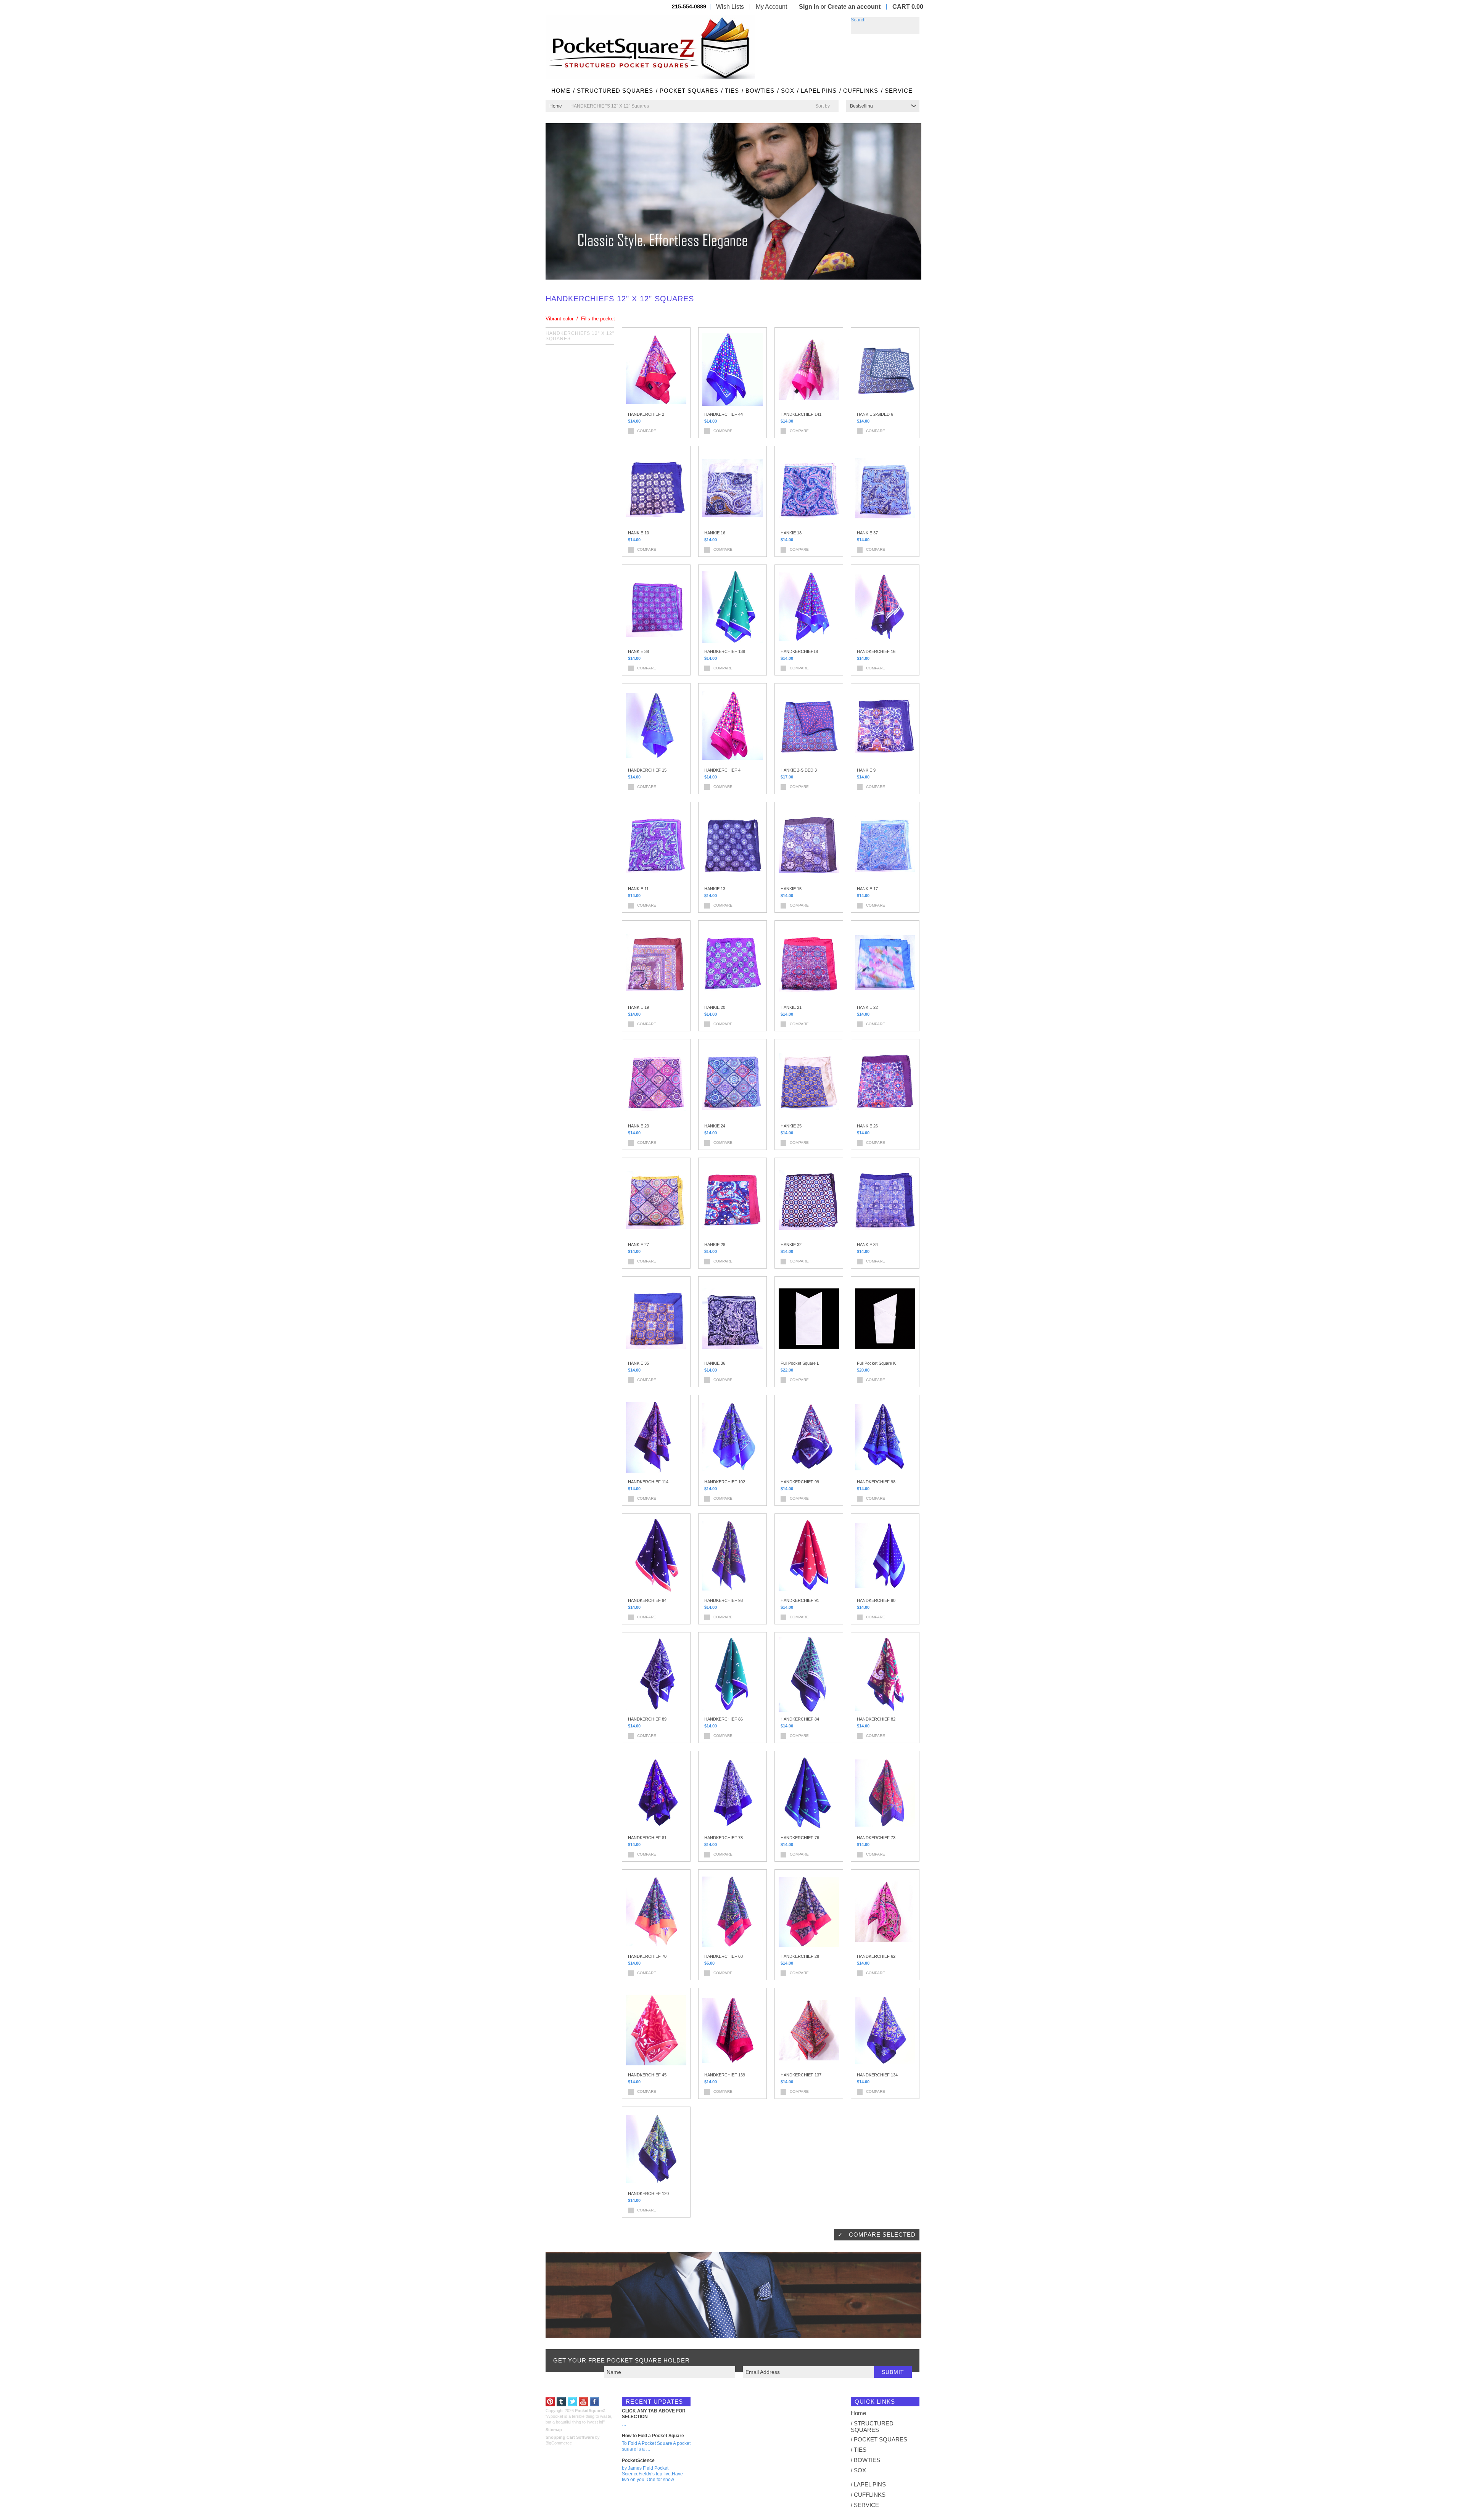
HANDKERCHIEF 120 (648, 2194)
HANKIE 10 (638, 533)
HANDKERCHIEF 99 (800, 1482)
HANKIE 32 (791, 1245)
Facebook (595, 2402)
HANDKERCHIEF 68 (724, 1956)
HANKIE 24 (715, 1126)
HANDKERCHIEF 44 (724, 414)
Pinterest (550, 2402)
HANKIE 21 (791, 1007)
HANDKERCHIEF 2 (646, 414)
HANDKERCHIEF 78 (724, 1838)
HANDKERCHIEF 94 (647, 1600)
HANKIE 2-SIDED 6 (875, 414)
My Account (771, 7)
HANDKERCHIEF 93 (724, 1600)
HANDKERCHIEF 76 (800, 1838)
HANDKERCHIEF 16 (876, 651)
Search (858, 20)
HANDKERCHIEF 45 (647, 2075)
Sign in (809, 7)
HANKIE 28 (715, 1245)
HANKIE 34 (867, 1245)
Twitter (572, 2402)
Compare (647, 431)
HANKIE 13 (715, 889)
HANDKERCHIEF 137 (801, 2075)
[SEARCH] (914, 23)
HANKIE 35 (638, 1363)
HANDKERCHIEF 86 (724, 1719)
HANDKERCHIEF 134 (877, 2075)
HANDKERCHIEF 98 (876, 1482)
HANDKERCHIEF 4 (722, 770)
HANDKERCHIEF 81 (647, 1838)
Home (556, 106)
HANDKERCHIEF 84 (800, 1719)
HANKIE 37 (867, 533)
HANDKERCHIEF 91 (800, 1600)
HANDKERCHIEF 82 (876, 1719)
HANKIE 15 (791, 889)
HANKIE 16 (715, 533)
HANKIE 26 (867, 1126)
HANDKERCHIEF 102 (725, 1482)
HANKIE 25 (791, 1126)
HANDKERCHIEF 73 (876, 1838)
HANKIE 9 (866, 770)
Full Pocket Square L (800, 1363)
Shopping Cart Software (570, 2437)
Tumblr (561, 2402)
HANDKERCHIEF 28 (800, 1956)
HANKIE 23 (638, 1126)
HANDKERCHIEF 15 (647, 770)
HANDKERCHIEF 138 (725, 651)
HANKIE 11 (638, 889)
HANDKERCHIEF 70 (647, 1956)
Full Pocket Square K (876, 1363)
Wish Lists (730, 7)
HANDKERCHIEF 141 (801, 414)
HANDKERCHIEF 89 (647, 1719)
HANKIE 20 (715, 1007)
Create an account (854, 7)
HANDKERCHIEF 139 (725, 2075)
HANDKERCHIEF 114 (648, 1482)
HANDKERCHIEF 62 (876, 1956)
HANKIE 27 (638, 1245)
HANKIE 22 (867, 1007)
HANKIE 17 (867, 889)
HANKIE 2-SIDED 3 (799, 770)
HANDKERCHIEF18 (799, 651)
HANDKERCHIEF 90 (876, 1600)
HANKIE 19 (638, 1007)
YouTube (584, 2402)
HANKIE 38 (638, 651)
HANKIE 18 (791, 533)
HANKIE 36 (715, 1363)
